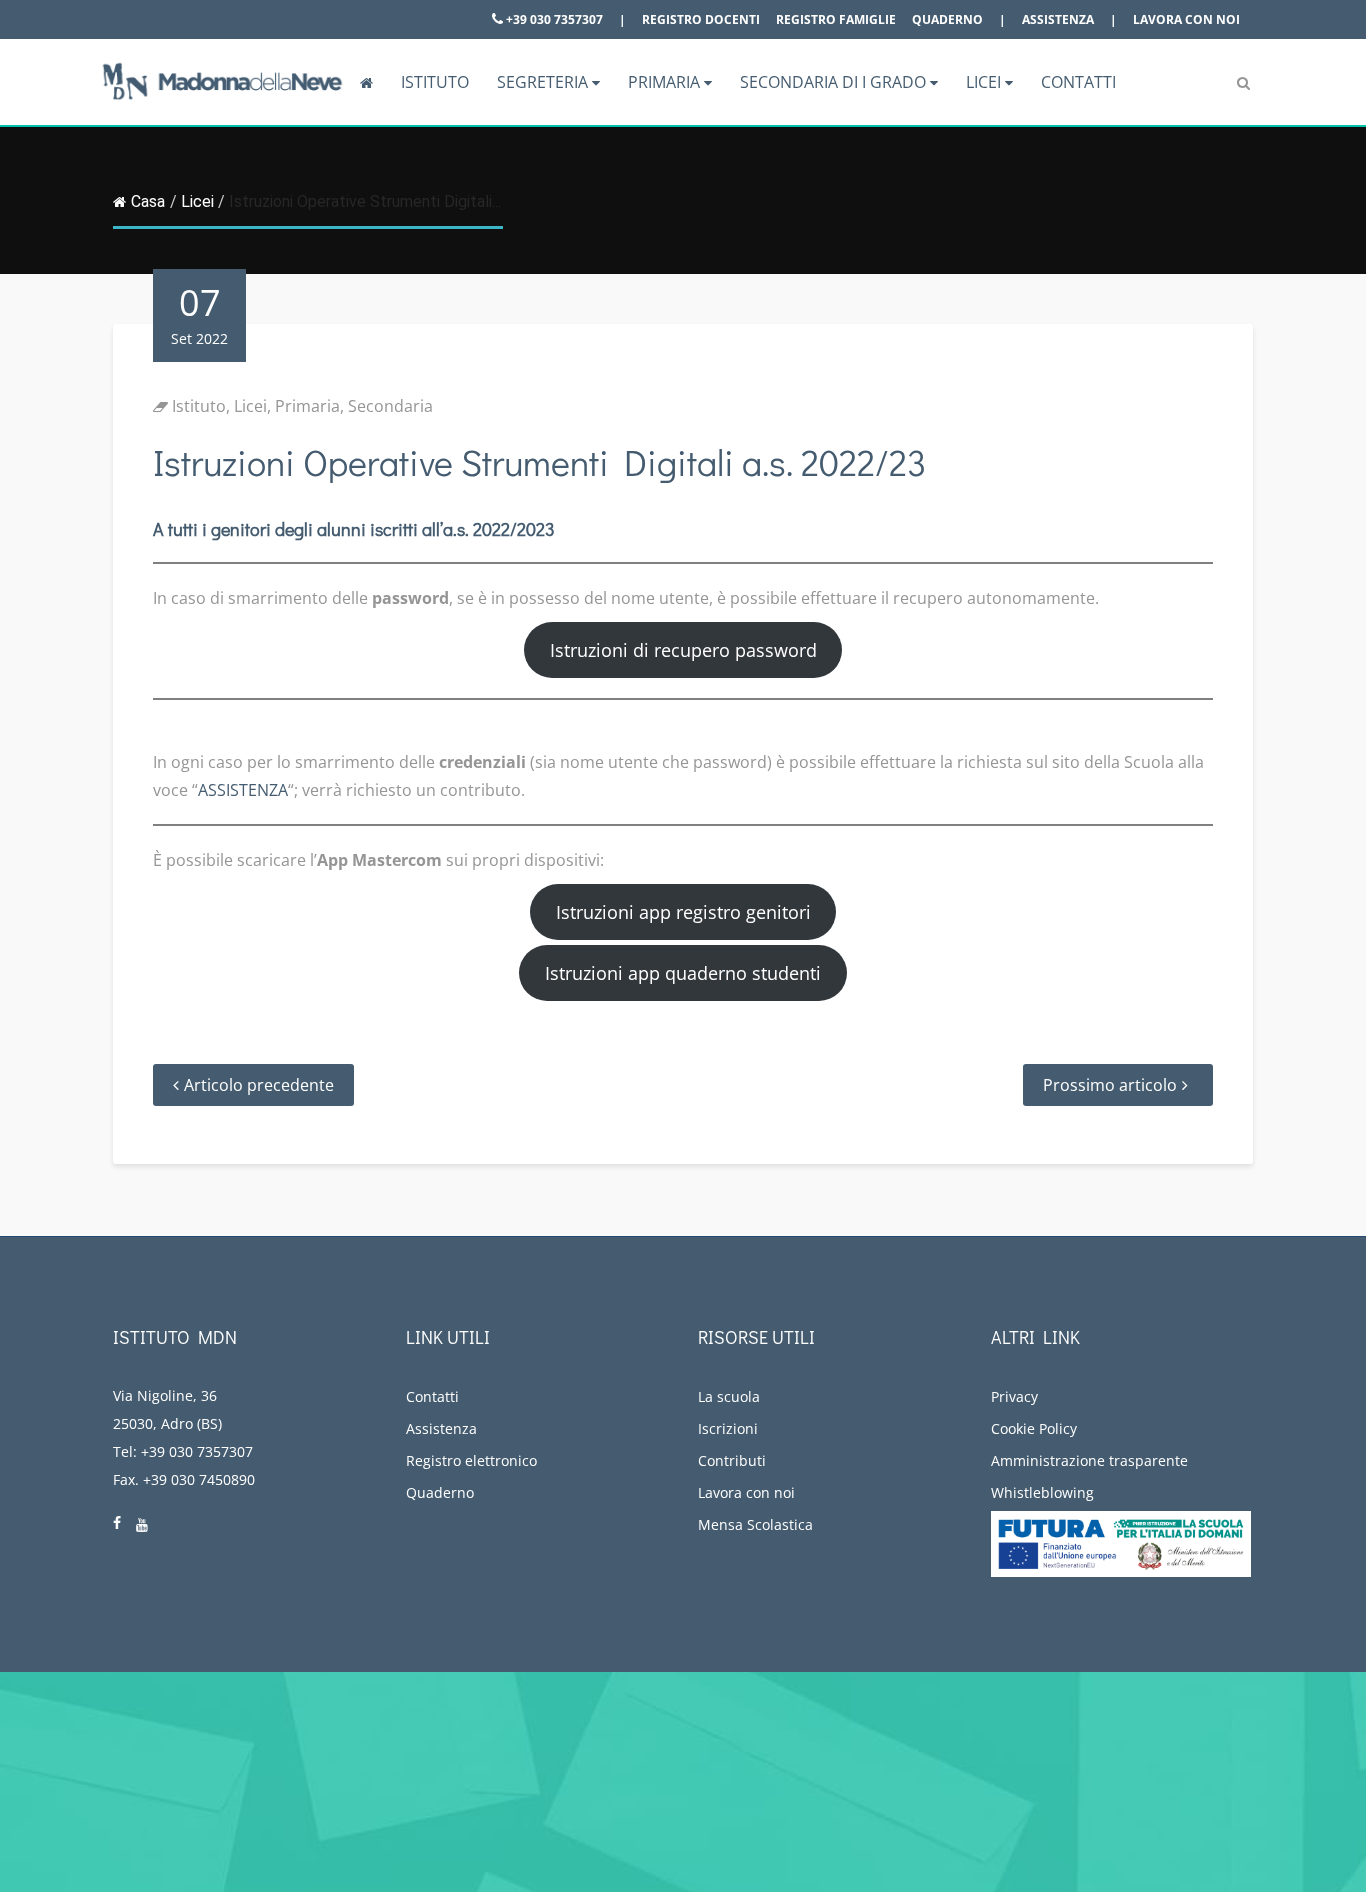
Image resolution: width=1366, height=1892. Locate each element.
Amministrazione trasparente (1089, 1460)
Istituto (435, 82)
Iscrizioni (728, 1428)
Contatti (1078, 82)
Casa (148, 201)
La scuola (729, 1396)
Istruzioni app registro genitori (683, 912)
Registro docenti (701, 19)
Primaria (666, 82)
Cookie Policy (1034, 1428)
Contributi (732, 1460)
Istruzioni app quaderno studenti (683, 973)
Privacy (1014, 1396)
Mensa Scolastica (755, 1524)
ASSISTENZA (243, 790)
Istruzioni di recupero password (683, 650)
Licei (985, 82)
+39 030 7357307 (553, 19)
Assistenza (1058, 19)
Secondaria (390, 406)
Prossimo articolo (1110, 1085)
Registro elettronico (471, 1460)
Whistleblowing (1042, 1492)
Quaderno (947, 19)
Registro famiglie (836, 19)
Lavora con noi (1186, 19)
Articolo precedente (259, 1085)
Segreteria (544, 82)
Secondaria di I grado (835, 82)
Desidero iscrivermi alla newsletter (1185, 1785)
